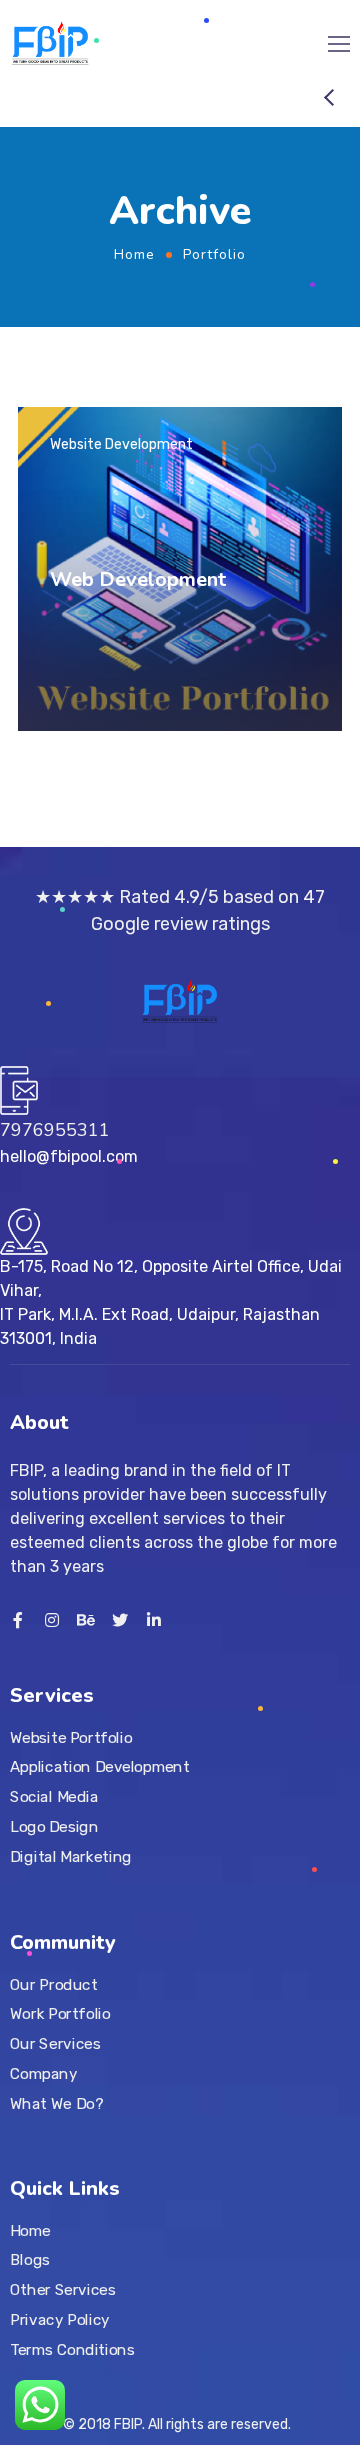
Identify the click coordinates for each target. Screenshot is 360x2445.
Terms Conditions (72, 2350)
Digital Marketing (71, 1856)
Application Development (100, 1767)
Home (134, 254)
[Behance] (86, 1620)
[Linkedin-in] (154, 1620)
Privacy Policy (60, 2320)
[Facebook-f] (18, 1620)
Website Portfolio (71, 1737)
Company (43, 2073)
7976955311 (55, 1130)
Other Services (62, 2290)
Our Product (53, 1984)
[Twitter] (120, 1620)
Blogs (30, 2261)
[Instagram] (52, 1620)
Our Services (55, 2043)
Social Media (54, 1796)
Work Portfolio (60, 2014)
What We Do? (56, 2103)
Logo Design (54, 1826)
